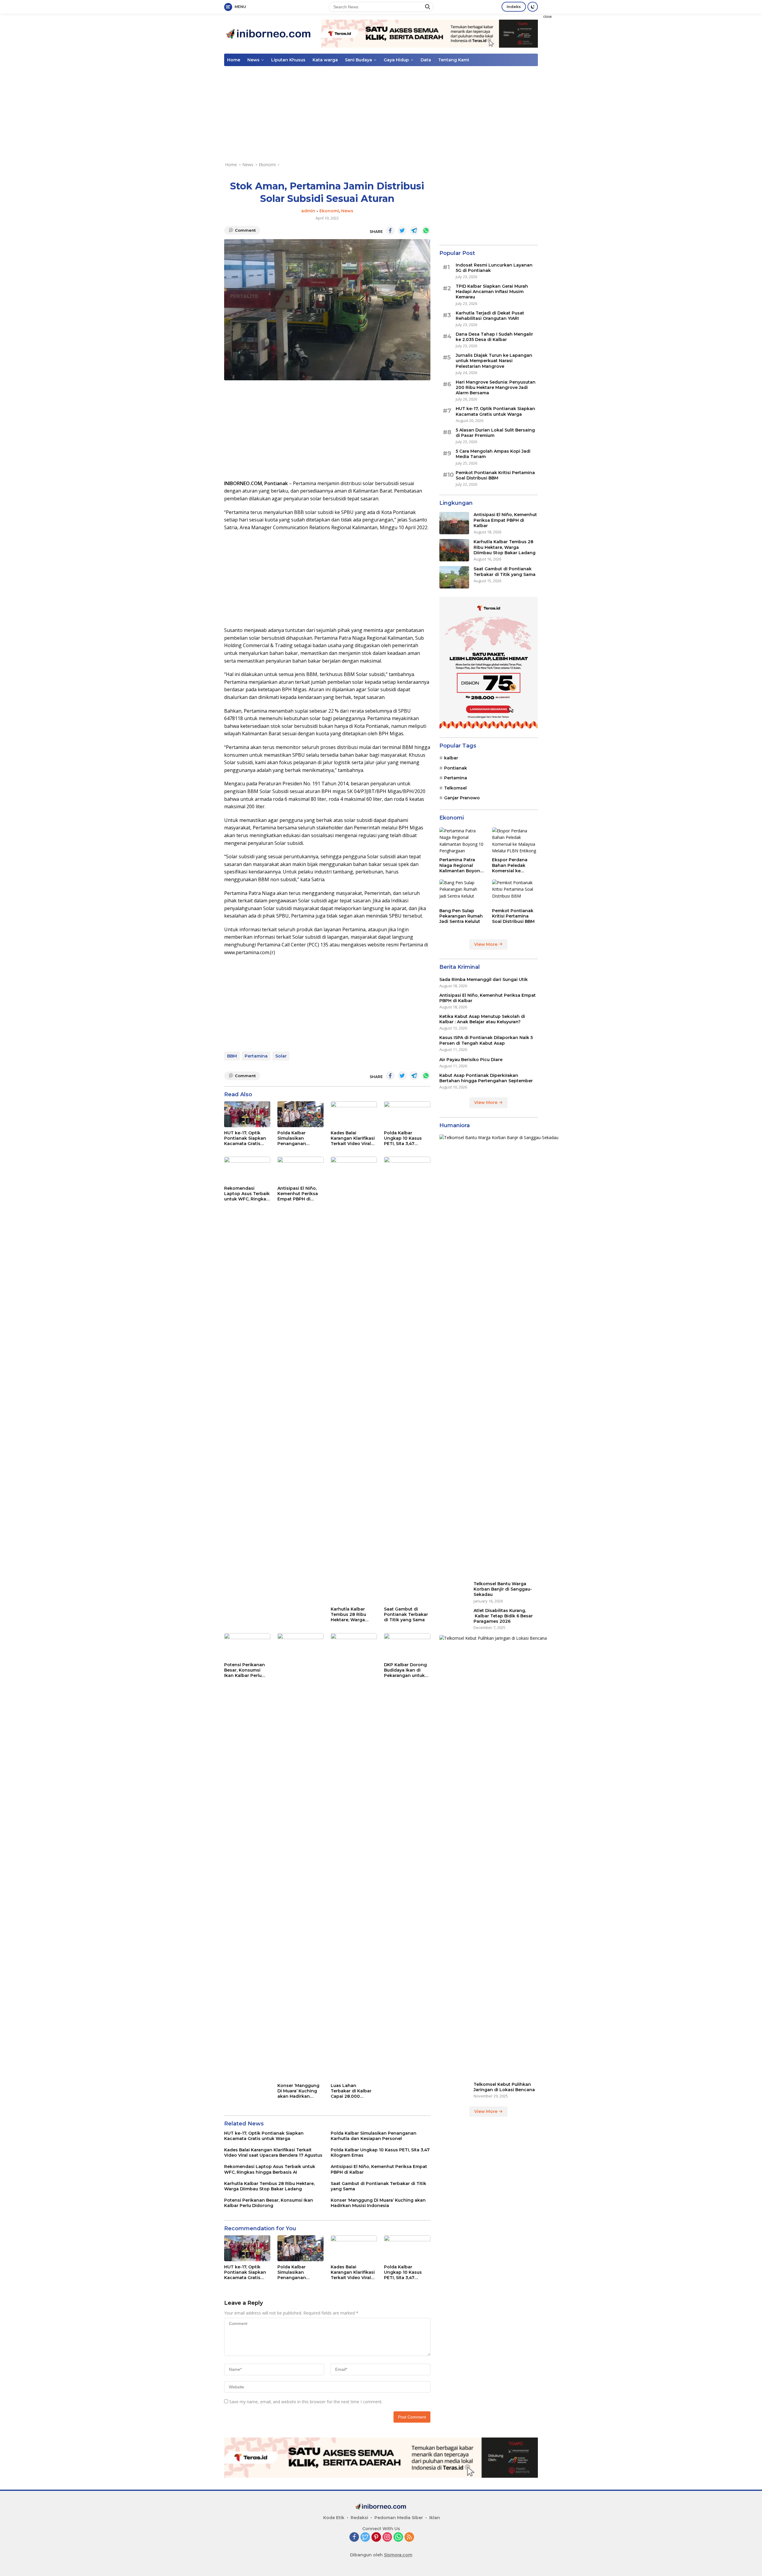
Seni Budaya (359, 60)
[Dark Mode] (533, 7)
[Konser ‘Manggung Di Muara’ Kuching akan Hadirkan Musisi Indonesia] (300, 1857)
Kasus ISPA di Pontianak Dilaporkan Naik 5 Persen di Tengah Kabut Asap (486, 1040)
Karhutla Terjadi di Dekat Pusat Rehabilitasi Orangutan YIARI (490, 315)
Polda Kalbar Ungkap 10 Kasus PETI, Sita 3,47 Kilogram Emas (403, 1138)
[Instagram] (387, 2537)
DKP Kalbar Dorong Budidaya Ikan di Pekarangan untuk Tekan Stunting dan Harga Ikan (406, 1670)
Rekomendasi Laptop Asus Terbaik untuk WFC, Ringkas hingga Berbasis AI (247, 1194)
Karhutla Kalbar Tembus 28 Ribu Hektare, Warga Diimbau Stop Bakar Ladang (353, 1615)
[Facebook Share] (390, 230)
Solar (281, 1056)
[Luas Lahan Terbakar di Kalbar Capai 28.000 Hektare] (354, 1857)
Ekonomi (329, 211)
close (548, 17)
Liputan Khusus (288, 60)
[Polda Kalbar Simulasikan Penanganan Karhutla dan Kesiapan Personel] (300, 1114)
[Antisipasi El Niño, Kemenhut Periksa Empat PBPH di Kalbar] (300, 1170)
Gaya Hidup (396, 60)
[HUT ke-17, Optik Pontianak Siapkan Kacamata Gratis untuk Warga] (247, 1114)
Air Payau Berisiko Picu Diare (471, 1059)
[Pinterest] (376, 2537)
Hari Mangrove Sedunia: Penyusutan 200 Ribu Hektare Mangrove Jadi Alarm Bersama (496, 387)
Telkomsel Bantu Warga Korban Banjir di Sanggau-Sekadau (503, 1589)
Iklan (435, 2518)
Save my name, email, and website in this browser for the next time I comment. (306, 2402)
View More (486, 944)
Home (234, 60)
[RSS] (409, 2537)
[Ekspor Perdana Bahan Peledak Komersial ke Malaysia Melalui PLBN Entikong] (515, 841)
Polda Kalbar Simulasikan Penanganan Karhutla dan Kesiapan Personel (298, 1138)
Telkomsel (455, 788)
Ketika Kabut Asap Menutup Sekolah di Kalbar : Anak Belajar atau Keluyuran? (482, 1019)
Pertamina (256, 1056)
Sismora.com (398, 2555)
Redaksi (359, 2518)
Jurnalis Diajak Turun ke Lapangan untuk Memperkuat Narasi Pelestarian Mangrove (494, 361)
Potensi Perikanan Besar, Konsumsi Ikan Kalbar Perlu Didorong (245, 1670)
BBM (232, 1056)
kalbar (451, 758)
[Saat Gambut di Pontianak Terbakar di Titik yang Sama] (407, 1380)
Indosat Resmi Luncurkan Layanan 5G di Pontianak (494, 267)
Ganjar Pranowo (462, 798)
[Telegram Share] (414, 230)
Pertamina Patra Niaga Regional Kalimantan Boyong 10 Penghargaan (461, 865)
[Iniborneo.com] (269, 33)
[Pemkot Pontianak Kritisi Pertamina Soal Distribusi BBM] (515, 892)
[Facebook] (354, 2537)
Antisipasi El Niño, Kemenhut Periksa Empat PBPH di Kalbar (298, 1194)
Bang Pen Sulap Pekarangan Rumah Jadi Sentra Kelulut (461, 916)
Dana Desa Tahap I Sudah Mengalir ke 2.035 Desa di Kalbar (494, 337)
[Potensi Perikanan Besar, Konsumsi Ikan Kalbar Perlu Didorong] (247, 1646)
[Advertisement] (579, 103)
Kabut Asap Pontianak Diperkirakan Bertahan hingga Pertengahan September (486, 1078)
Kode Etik (334, 2518)
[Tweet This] (402, 230)
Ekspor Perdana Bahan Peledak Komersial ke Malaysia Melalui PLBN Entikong (510, 865)
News (253, 60)
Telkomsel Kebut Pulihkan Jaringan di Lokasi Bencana (504, 2087)
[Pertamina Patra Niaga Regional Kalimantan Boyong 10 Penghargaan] (462, 841)
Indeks (514, 7)
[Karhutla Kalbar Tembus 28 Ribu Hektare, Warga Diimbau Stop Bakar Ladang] (354, 1380)
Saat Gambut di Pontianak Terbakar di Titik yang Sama (406, 1614)
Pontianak (456, 768)
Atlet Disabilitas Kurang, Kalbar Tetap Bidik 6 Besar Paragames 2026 (503, 1616)
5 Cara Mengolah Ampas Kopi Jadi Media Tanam (493, 454)
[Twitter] (365, 2537)
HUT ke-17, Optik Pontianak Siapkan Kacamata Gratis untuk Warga (245, 1138)
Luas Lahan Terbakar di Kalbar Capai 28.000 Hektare (351, 2091)
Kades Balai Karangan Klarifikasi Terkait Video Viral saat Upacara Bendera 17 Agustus (353, 1138)
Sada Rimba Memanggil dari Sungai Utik (484, 979)
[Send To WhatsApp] (426, 230)
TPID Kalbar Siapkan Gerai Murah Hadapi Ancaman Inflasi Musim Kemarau (492, 292)
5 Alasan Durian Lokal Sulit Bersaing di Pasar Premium (495, 432)
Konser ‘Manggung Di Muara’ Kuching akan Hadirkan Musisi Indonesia (298, 2091)
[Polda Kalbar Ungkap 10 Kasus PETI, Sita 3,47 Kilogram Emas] (407, 1114)
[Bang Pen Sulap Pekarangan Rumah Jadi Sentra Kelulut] (462, 892)
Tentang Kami (454, 60)
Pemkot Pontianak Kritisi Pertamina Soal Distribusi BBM (495, 475)
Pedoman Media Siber (399, 2518)
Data (426, 60)
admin (308, 211)
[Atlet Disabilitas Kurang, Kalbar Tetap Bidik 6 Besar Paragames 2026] (454, 1619)
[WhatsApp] (398, 2537)
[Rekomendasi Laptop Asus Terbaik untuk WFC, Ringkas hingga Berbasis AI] (247, 1170)
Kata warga (325, 60)
